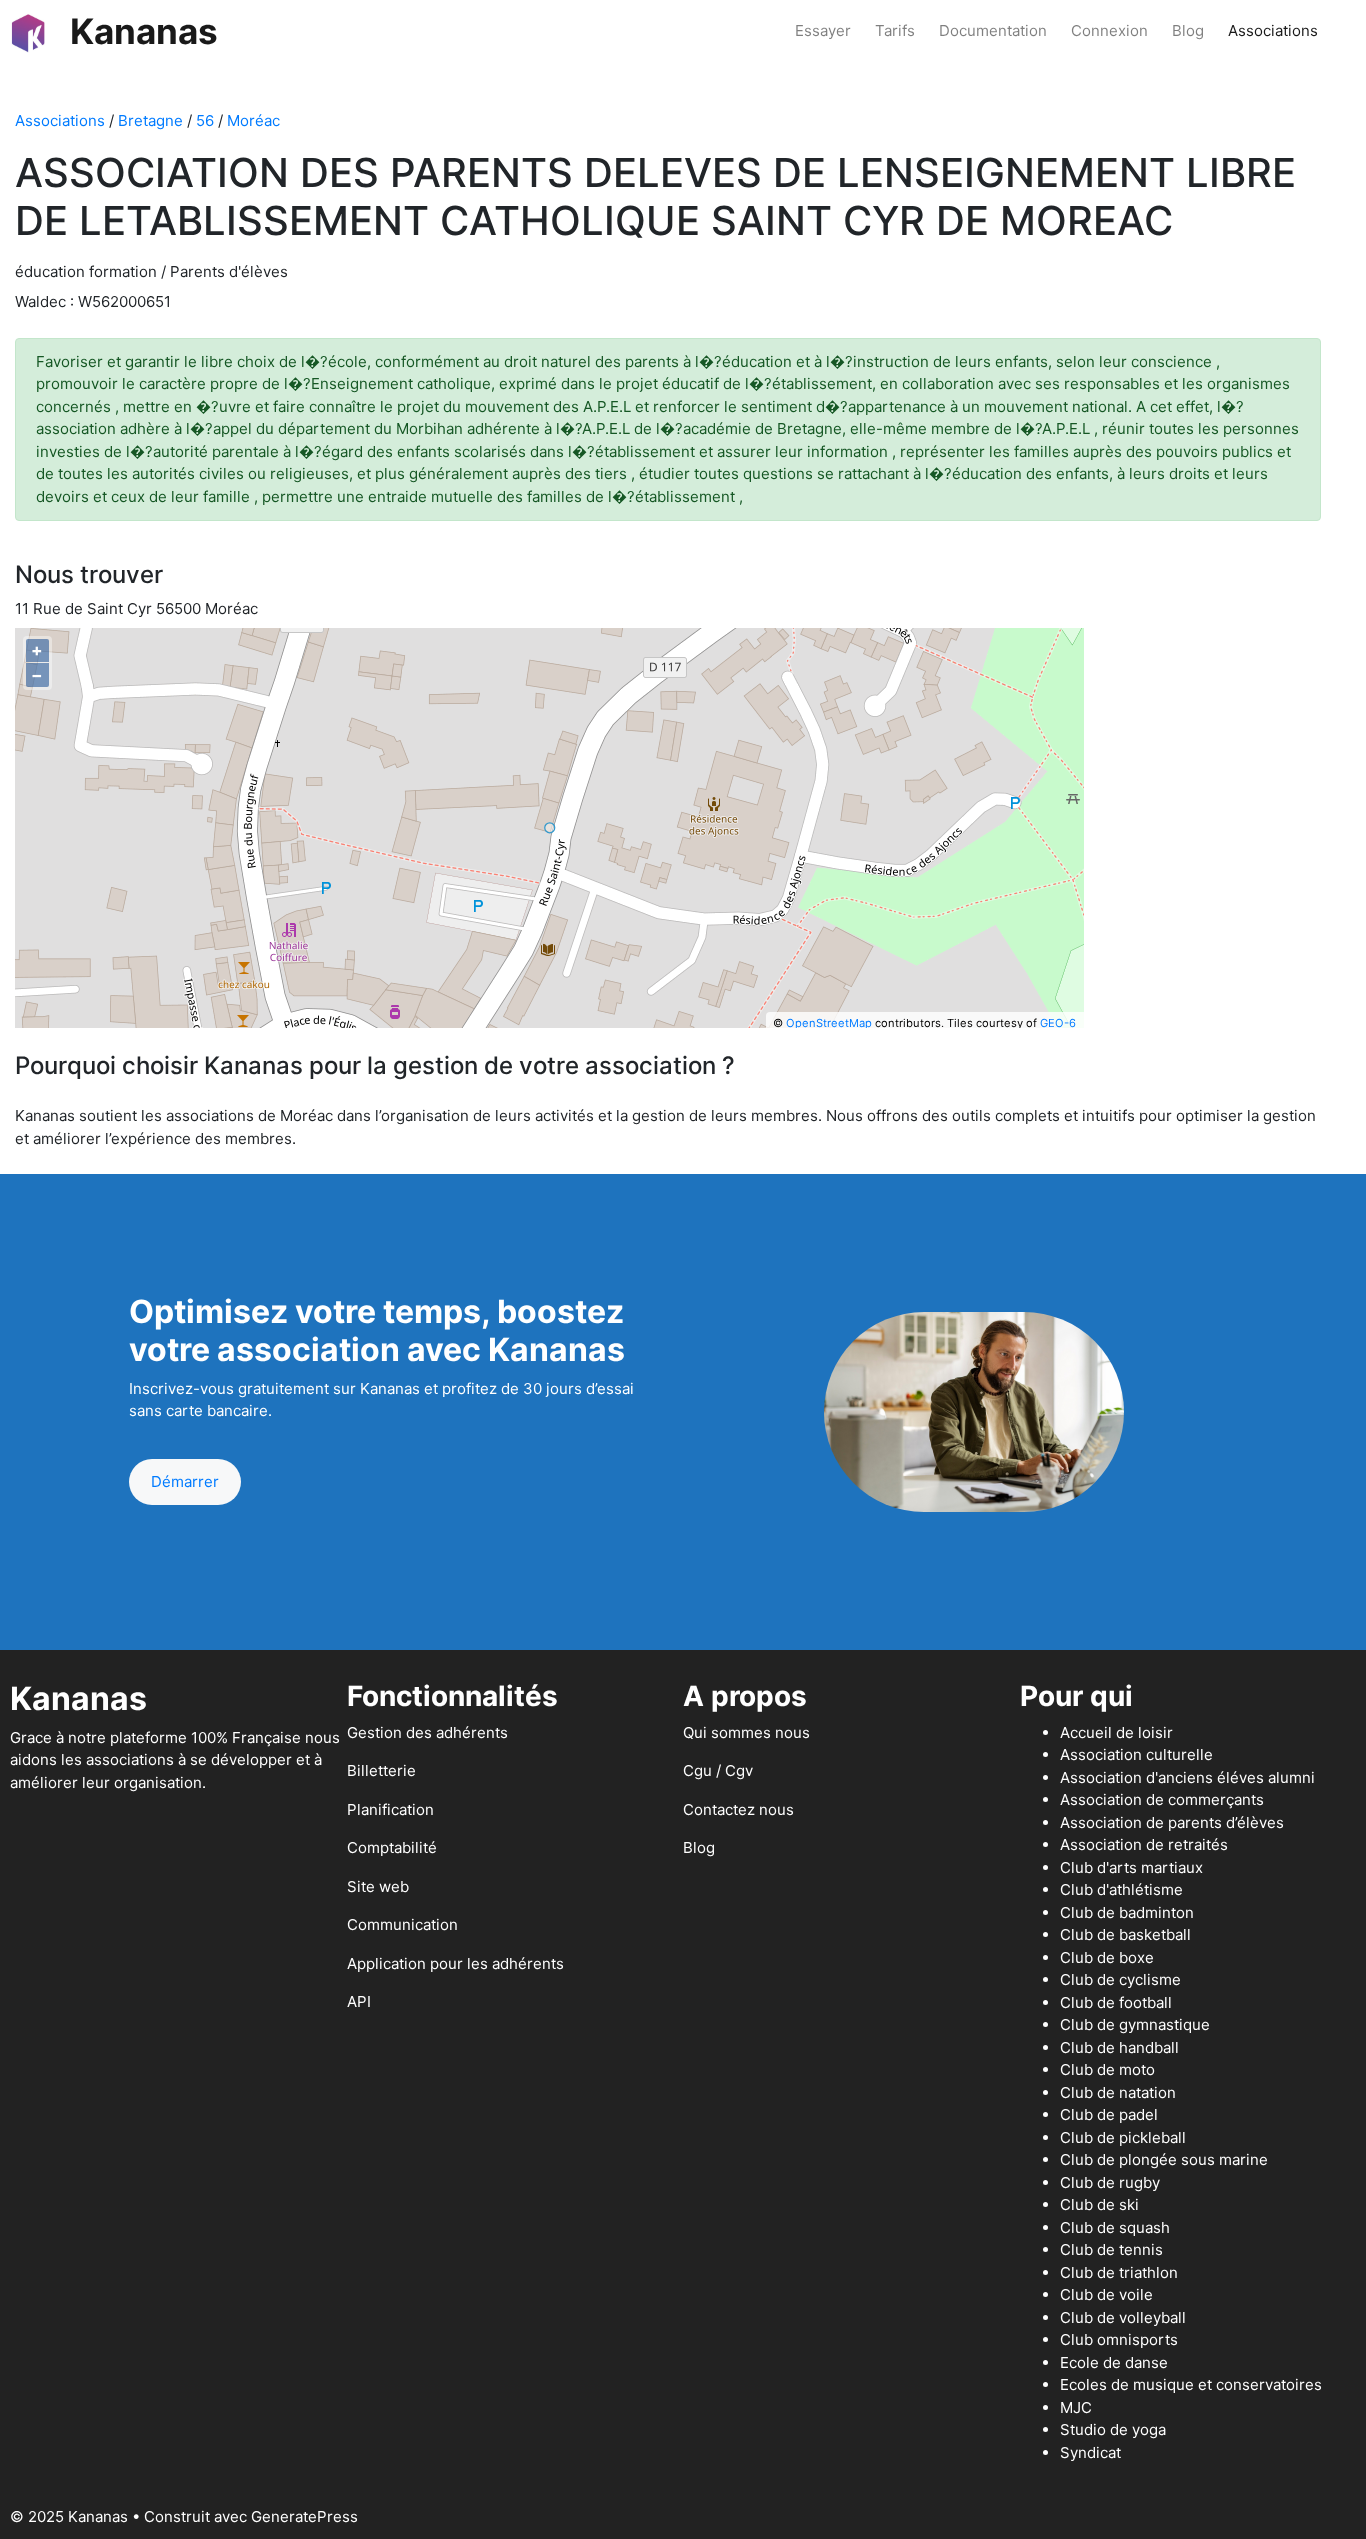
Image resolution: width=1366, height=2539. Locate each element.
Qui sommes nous (746, 1732)
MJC (1076, 2407)
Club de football (1116, 2002)
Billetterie (381, 1770)
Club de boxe (1107, 1957)
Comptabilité (392, 1847)
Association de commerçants (1162, 1799)
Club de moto (1107, 2069)
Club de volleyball (1123, 2317)
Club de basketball (1125, 1934)
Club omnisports (1119, 2339)
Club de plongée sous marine (1164, 2159)
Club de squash (1115, 2227)
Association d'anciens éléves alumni (1187, 1777)
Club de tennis (1111, 2249)
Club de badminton (1127, 1912)
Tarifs (895, 30)
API (359, 2001)
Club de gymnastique (1135, 2024)
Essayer (823, 30)
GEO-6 (1058, 1023)
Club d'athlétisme (1121, 1889)
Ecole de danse (1114, 2362)
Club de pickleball (1123, 2137)
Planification (390, 1809)
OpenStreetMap (829, 1023)
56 (205, 120)
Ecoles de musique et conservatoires (1191, 2384)
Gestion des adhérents (427, 1732)
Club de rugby (1110, 2182)
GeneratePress (304, 2516)
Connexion (1109, 30)
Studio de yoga (1113, 2429)
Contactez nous (738, 1809)
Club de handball (1119, 2047)
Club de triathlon (1119, 2272)
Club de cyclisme (1120, 1979)
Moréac (253, 120)
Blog (1188, 30)
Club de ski (1099, 2204)
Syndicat (1090, 2452)
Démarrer (185, 1481)
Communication (402, 1924)
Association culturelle (1136, 1754)
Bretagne (150, 120)
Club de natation (1118, 2092)
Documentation (993, 30)
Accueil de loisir (1116, 1732)
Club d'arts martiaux (1131, 1867)
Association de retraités (1144, 1844)
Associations (1273, 30)
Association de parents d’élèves (1172, 1822)
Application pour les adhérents (455, 1963)
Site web (378, 1886)
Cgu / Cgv (718, 1770)
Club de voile (1106, 2294)
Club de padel (1109, 2114)
